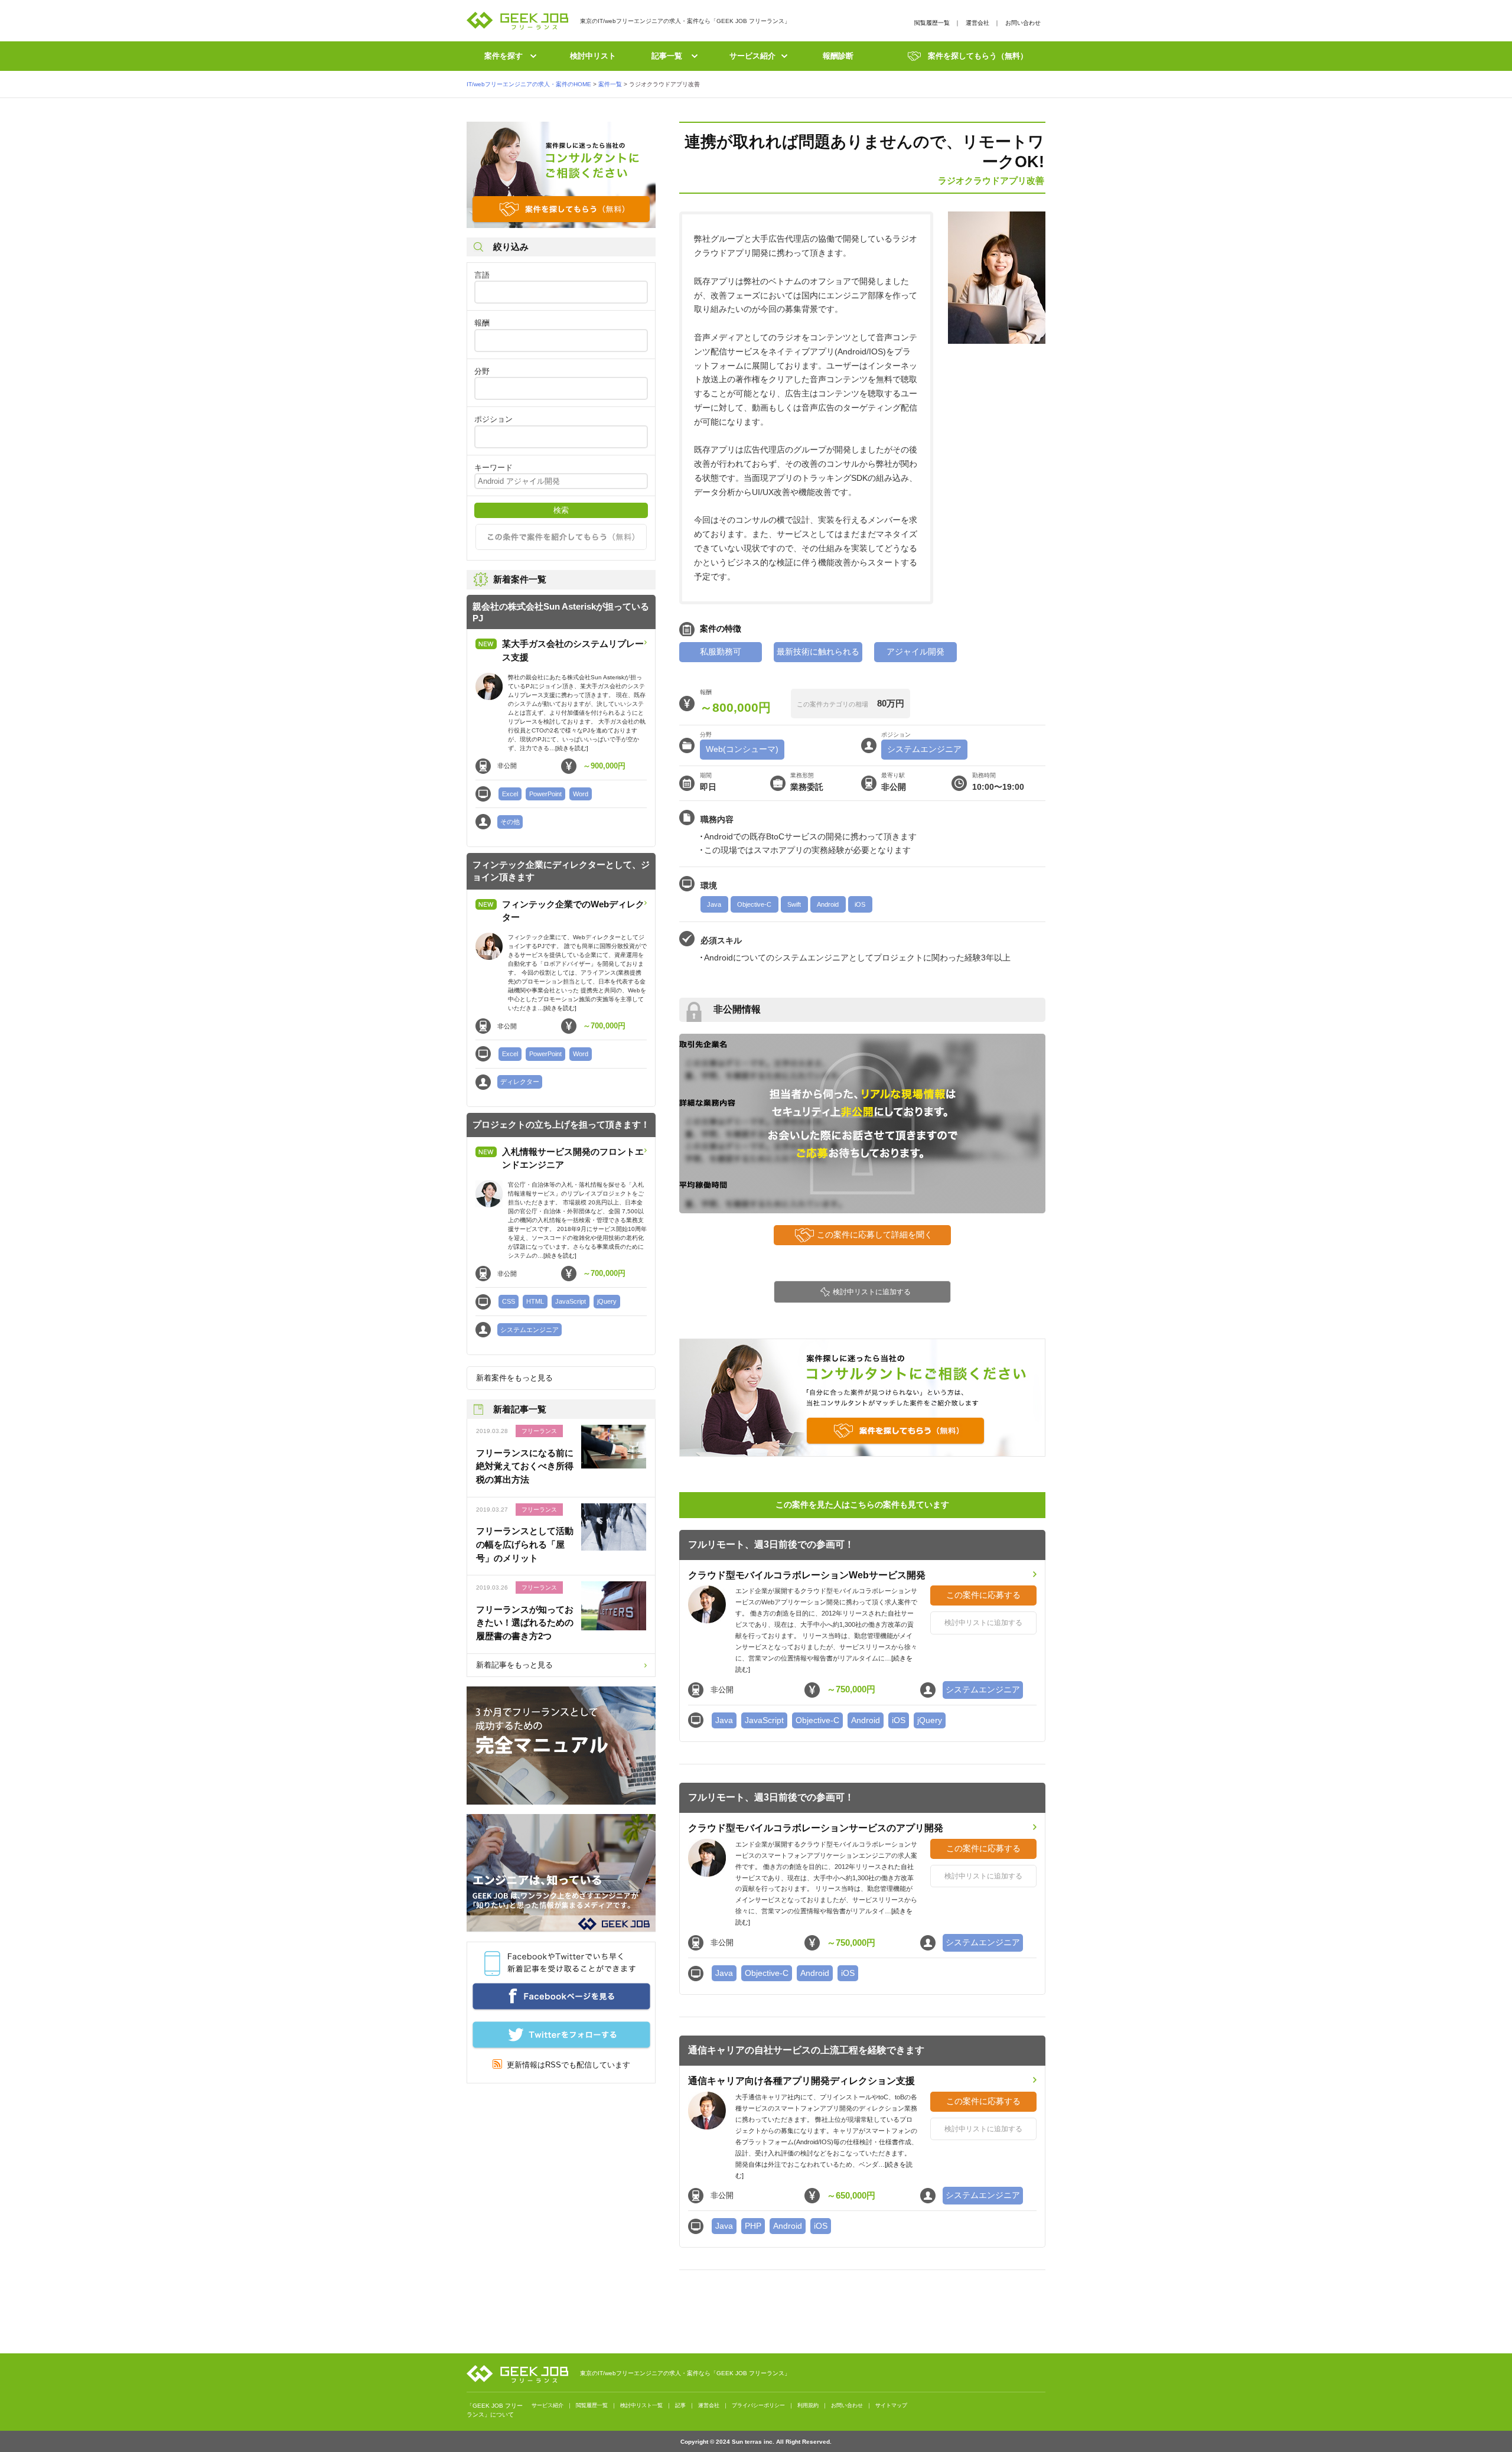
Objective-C (754, 904)
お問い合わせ (1023, 23)
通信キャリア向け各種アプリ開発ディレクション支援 (801, 2081)
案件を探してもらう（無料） (978, 56)
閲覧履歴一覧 (932, 23)
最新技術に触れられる (818, 652)
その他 (510, 822)
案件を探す (504, 56)
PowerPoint (545, 794)
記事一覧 (667, 56)
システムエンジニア (529, 1330)
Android (828, 904)
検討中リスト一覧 (641, 2405)
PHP (753, 2226)
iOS (860, 904)
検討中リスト (593, 56)
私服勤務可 (721, 652)
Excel (510, 794)
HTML (535, 1301)
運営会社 (977, 23)
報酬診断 (838, 56)
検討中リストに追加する (872, 1292)
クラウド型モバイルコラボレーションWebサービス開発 (807, 1575)
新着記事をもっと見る (514, 1665)
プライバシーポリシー (758, 2405)
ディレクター (520, 1082)
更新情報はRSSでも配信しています (566, 2065)
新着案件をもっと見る (514, 1378)
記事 (680, 2405)
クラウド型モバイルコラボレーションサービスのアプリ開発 (816, 1828)
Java (714, 904)
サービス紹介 (752, 56)
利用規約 (808, 2405)
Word (581, 794)
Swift (794, 904)
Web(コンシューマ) (742, 749)
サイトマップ (891, 2405)
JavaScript (571, 1301)
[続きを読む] (572, 748)
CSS (509, 1301)
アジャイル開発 (915, 652)
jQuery (607, 1301)
